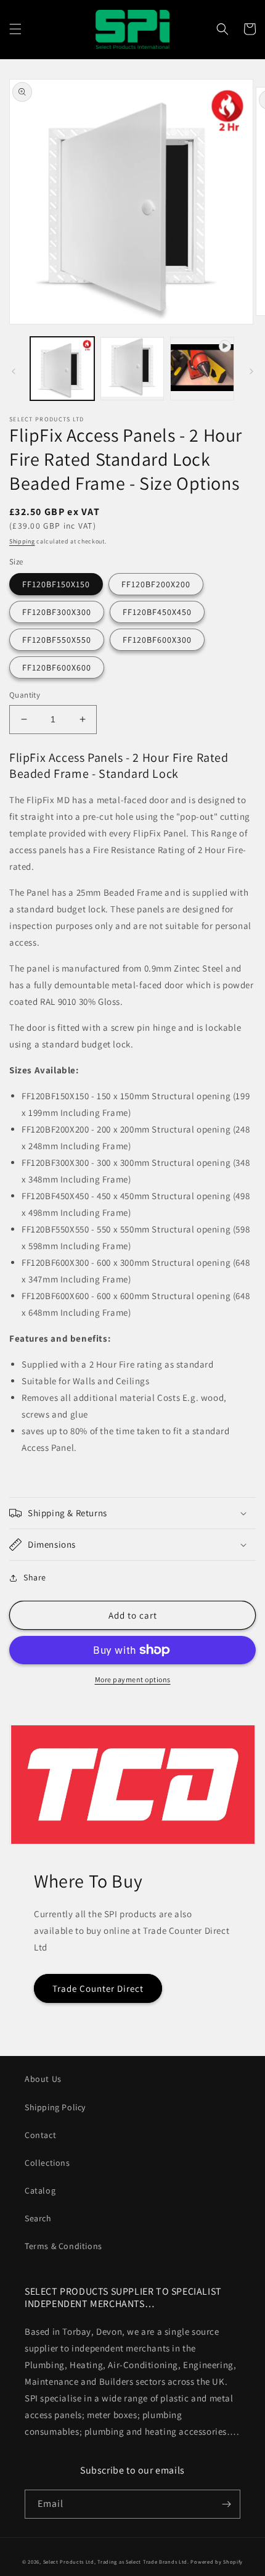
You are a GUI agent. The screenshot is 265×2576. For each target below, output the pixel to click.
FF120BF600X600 (57, 667)
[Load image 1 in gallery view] (62, 369)
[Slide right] (251, 371)
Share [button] (35, 1577)
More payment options (133, 1679)
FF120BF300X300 (57, 612)
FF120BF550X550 (57, 640)
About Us (43, 2079)
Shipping (22, 541)
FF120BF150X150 (56, 584)
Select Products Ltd (69, 2562)
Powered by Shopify (217, 2562)
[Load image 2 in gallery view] (132, 369)
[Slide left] (14, 371)
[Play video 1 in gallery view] (202, 369)
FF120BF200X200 (156, 584)
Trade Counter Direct (98, 1988)
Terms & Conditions (63, 2246)
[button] (15, 29)
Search (38, 2218)
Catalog (40, 2190)
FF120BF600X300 (157, 640)
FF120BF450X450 (157, 612)
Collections (47, 2163)
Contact (40, 2135)
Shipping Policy (55, 2107)
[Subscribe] (226, 2504)
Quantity (25, 695)
